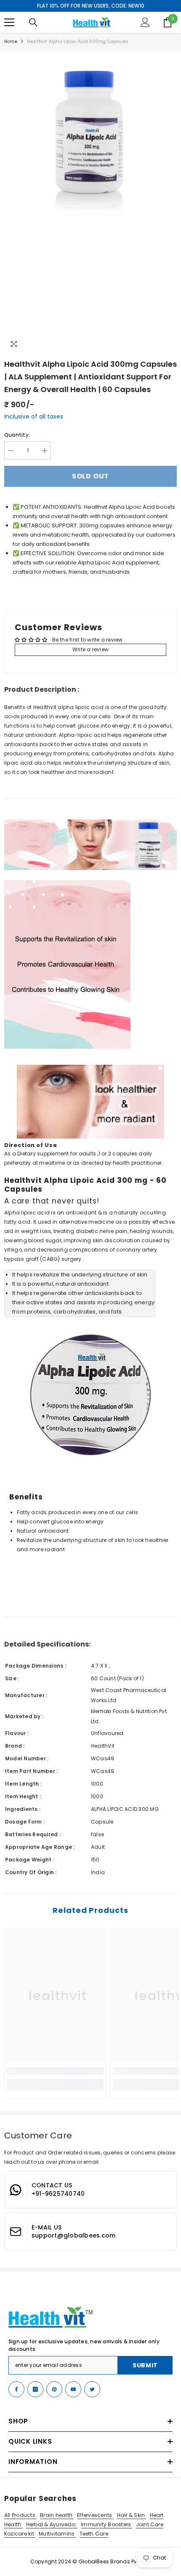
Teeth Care (94, 2534)
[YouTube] (73, 2389)
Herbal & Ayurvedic (52, 2524)
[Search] (33, 22)
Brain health (57, 2515)
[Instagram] (35, 2389)
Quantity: (17, 435)
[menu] (9, 22)
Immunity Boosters (106, 2524)
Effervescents (95, 2515)
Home (11, 42)
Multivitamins (57, 2534)
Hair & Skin (132, 2515)
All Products (20, 2515)
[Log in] (145, 22)
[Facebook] (16, 2389)
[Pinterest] (54, 2389)
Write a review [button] (90, 649)
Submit (145, 2365)
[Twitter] (92, 2389)
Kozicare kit (20, 2534)
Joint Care (150, 2524)
